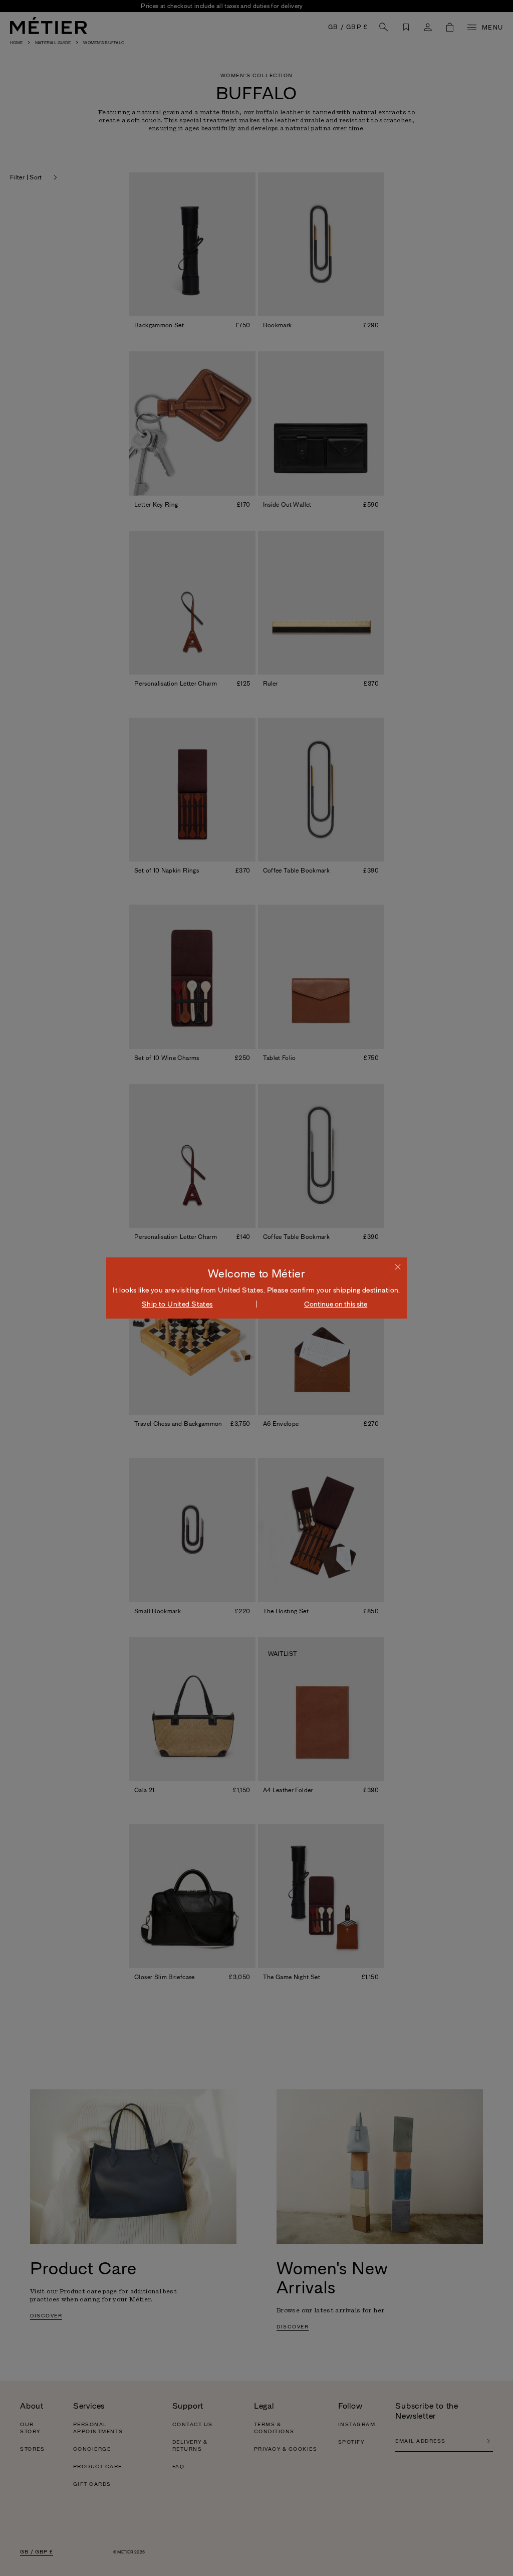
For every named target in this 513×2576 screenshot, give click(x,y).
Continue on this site (336, 1304)
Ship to (177, 1304)
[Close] (398, 1266)
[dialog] (256, 1288)
